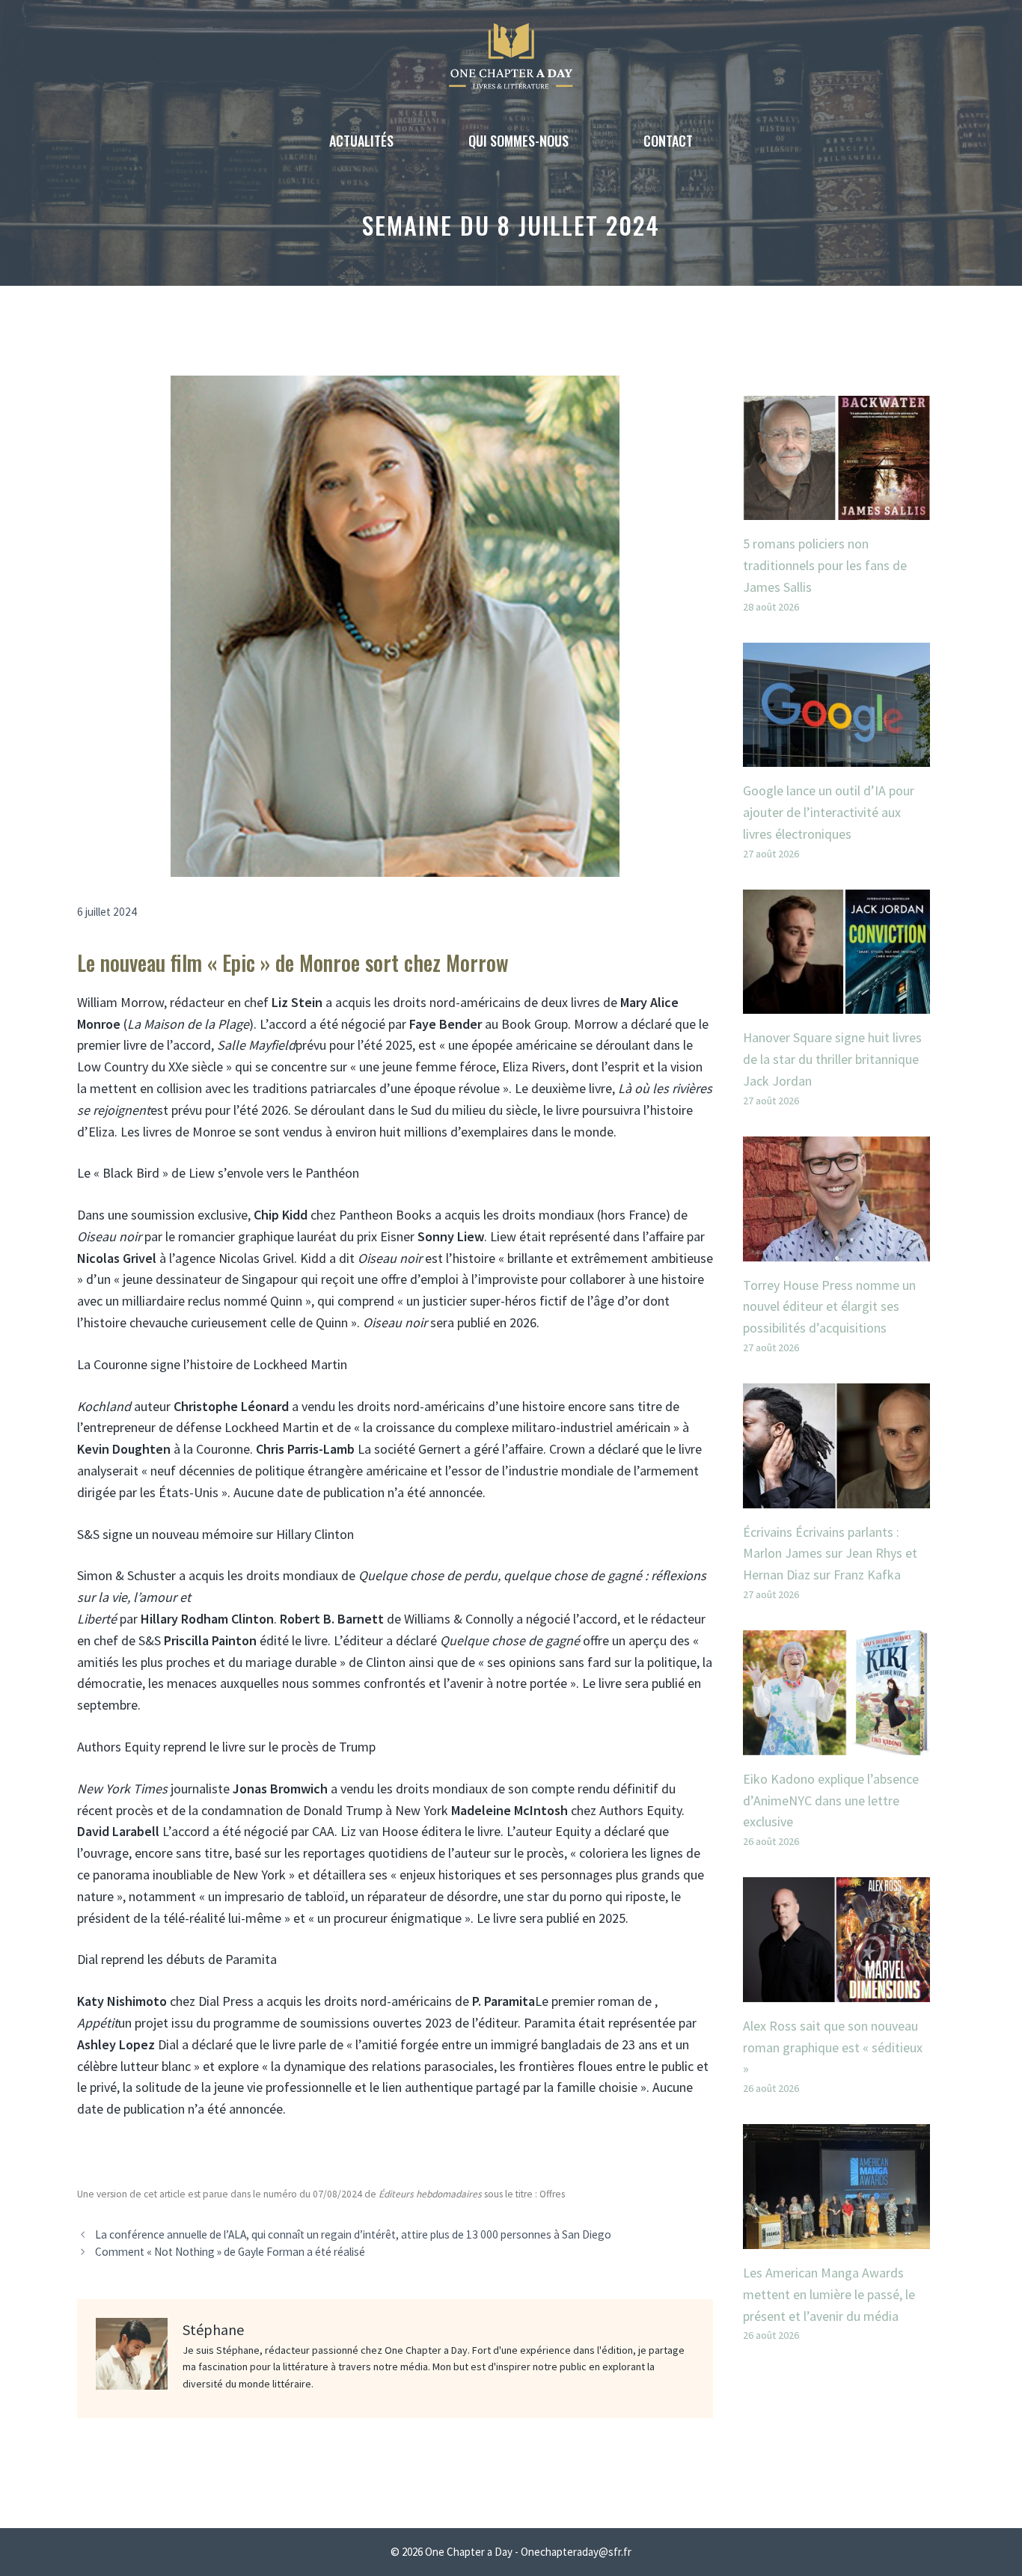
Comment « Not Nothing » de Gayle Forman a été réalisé (230, 2252)
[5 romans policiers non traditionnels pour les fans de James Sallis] (836, 508)
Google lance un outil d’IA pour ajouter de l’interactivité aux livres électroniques (829, 812)
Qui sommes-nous (518, 141)
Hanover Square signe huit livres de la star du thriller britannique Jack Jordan (832, 1059)
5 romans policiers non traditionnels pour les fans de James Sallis (825, 565)
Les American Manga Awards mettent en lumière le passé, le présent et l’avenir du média (829, 2294)
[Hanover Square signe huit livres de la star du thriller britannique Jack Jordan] (836, 1003)
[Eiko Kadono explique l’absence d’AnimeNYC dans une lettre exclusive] (836, 1744)
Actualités (361, 141)
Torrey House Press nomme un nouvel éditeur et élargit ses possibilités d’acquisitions (829, 1307)
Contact (668, 141)
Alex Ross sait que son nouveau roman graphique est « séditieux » (833, 2047)
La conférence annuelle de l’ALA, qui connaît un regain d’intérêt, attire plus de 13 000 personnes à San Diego (353, 2234)
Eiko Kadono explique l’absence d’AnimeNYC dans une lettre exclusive (831, 1801)
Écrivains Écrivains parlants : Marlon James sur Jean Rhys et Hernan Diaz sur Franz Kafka (830, 1554)
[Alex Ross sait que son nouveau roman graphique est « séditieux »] (836, 1991)
